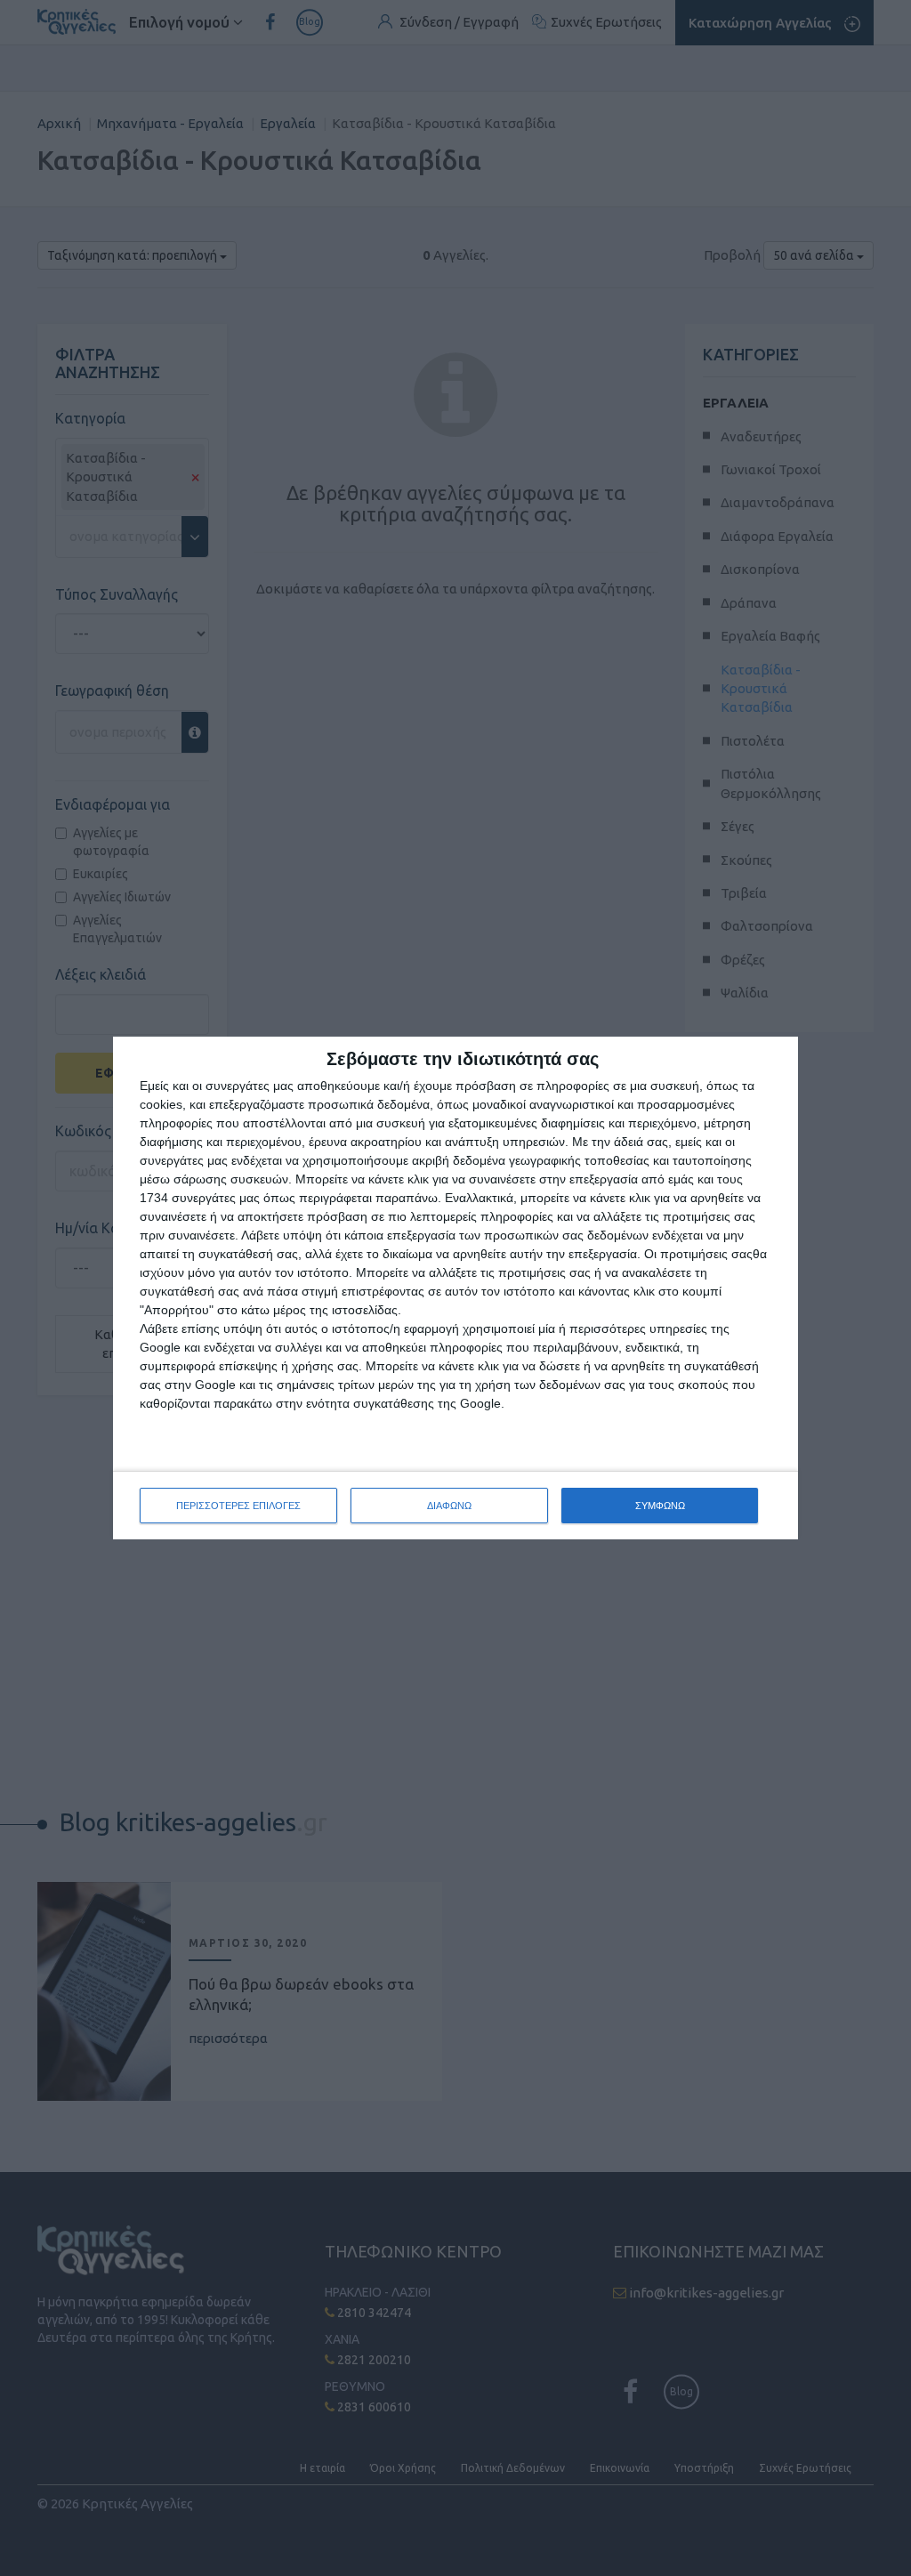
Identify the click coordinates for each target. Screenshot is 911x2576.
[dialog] (455, 1288)
